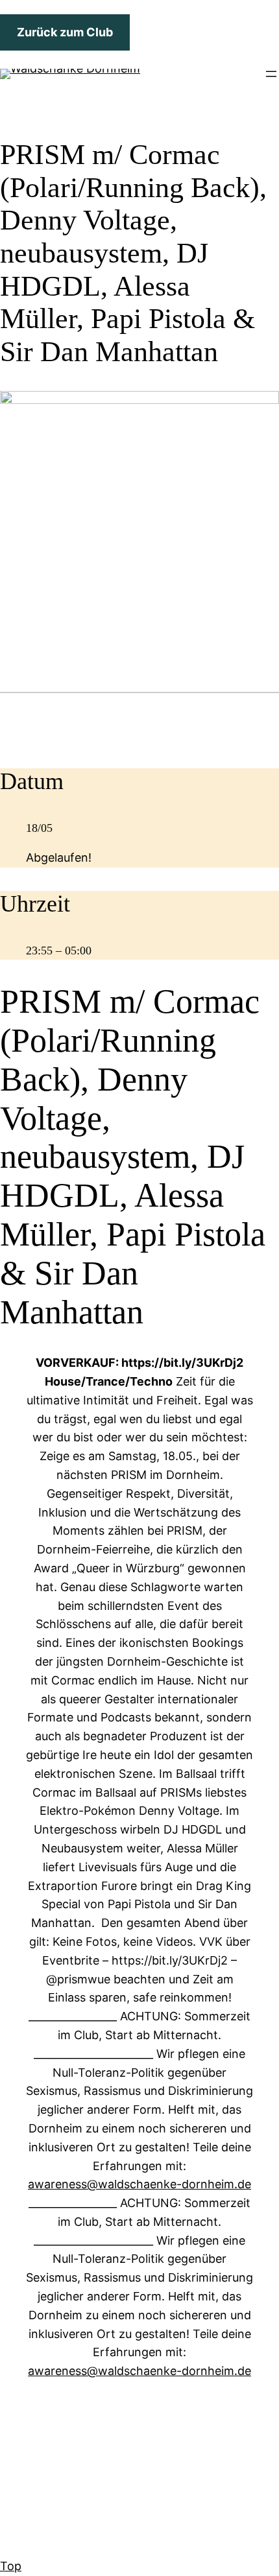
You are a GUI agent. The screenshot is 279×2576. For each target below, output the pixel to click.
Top (11, 2566)
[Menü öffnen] (271, 74)
